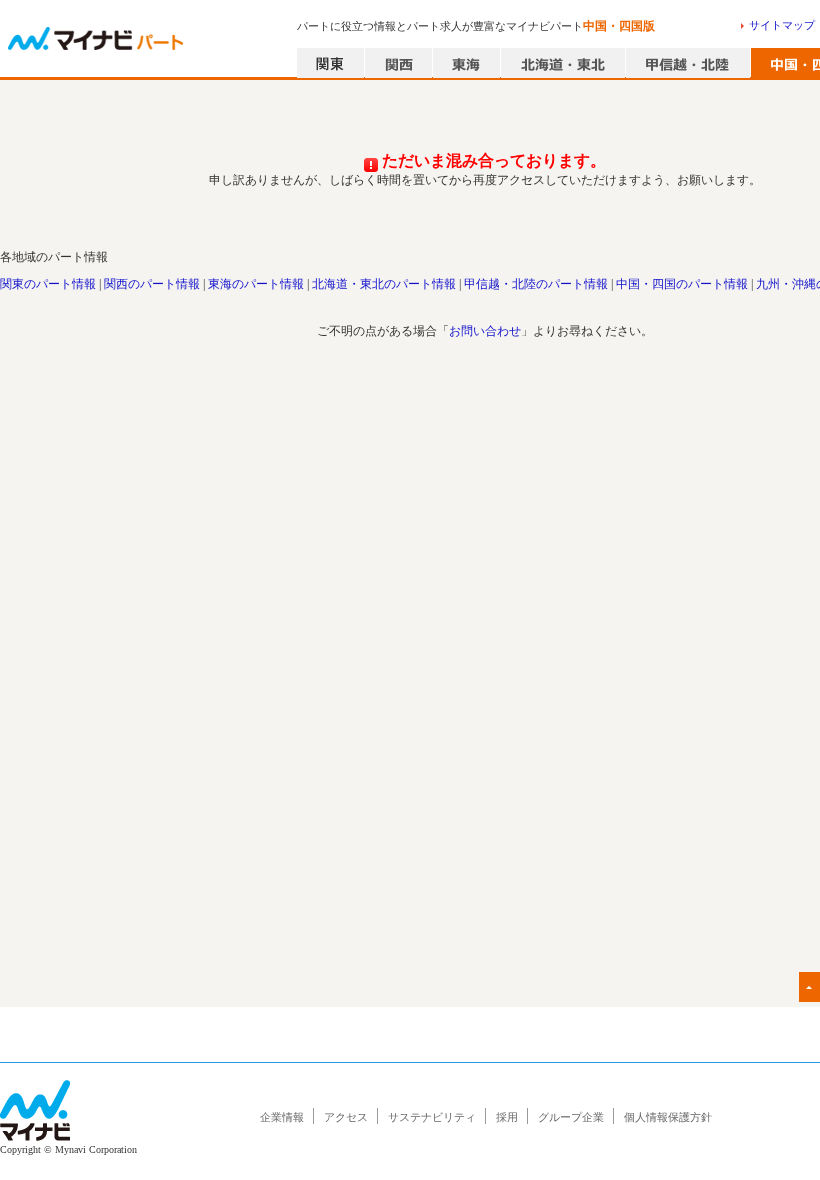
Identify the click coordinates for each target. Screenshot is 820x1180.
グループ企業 (571, 1117)
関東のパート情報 (48, 284)
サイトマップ (782, 25)
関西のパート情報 (152, 284)
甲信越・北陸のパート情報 (536, 284)
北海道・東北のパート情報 (384, 284)
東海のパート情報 (256, 284)
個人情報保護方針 (668, 1117)
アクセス (346, 1117)
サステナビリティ (432, 1117)
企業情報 (282, 1117)
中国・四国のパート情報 (682, 284)
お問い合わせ (485, 331)
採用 (507, 1117)
